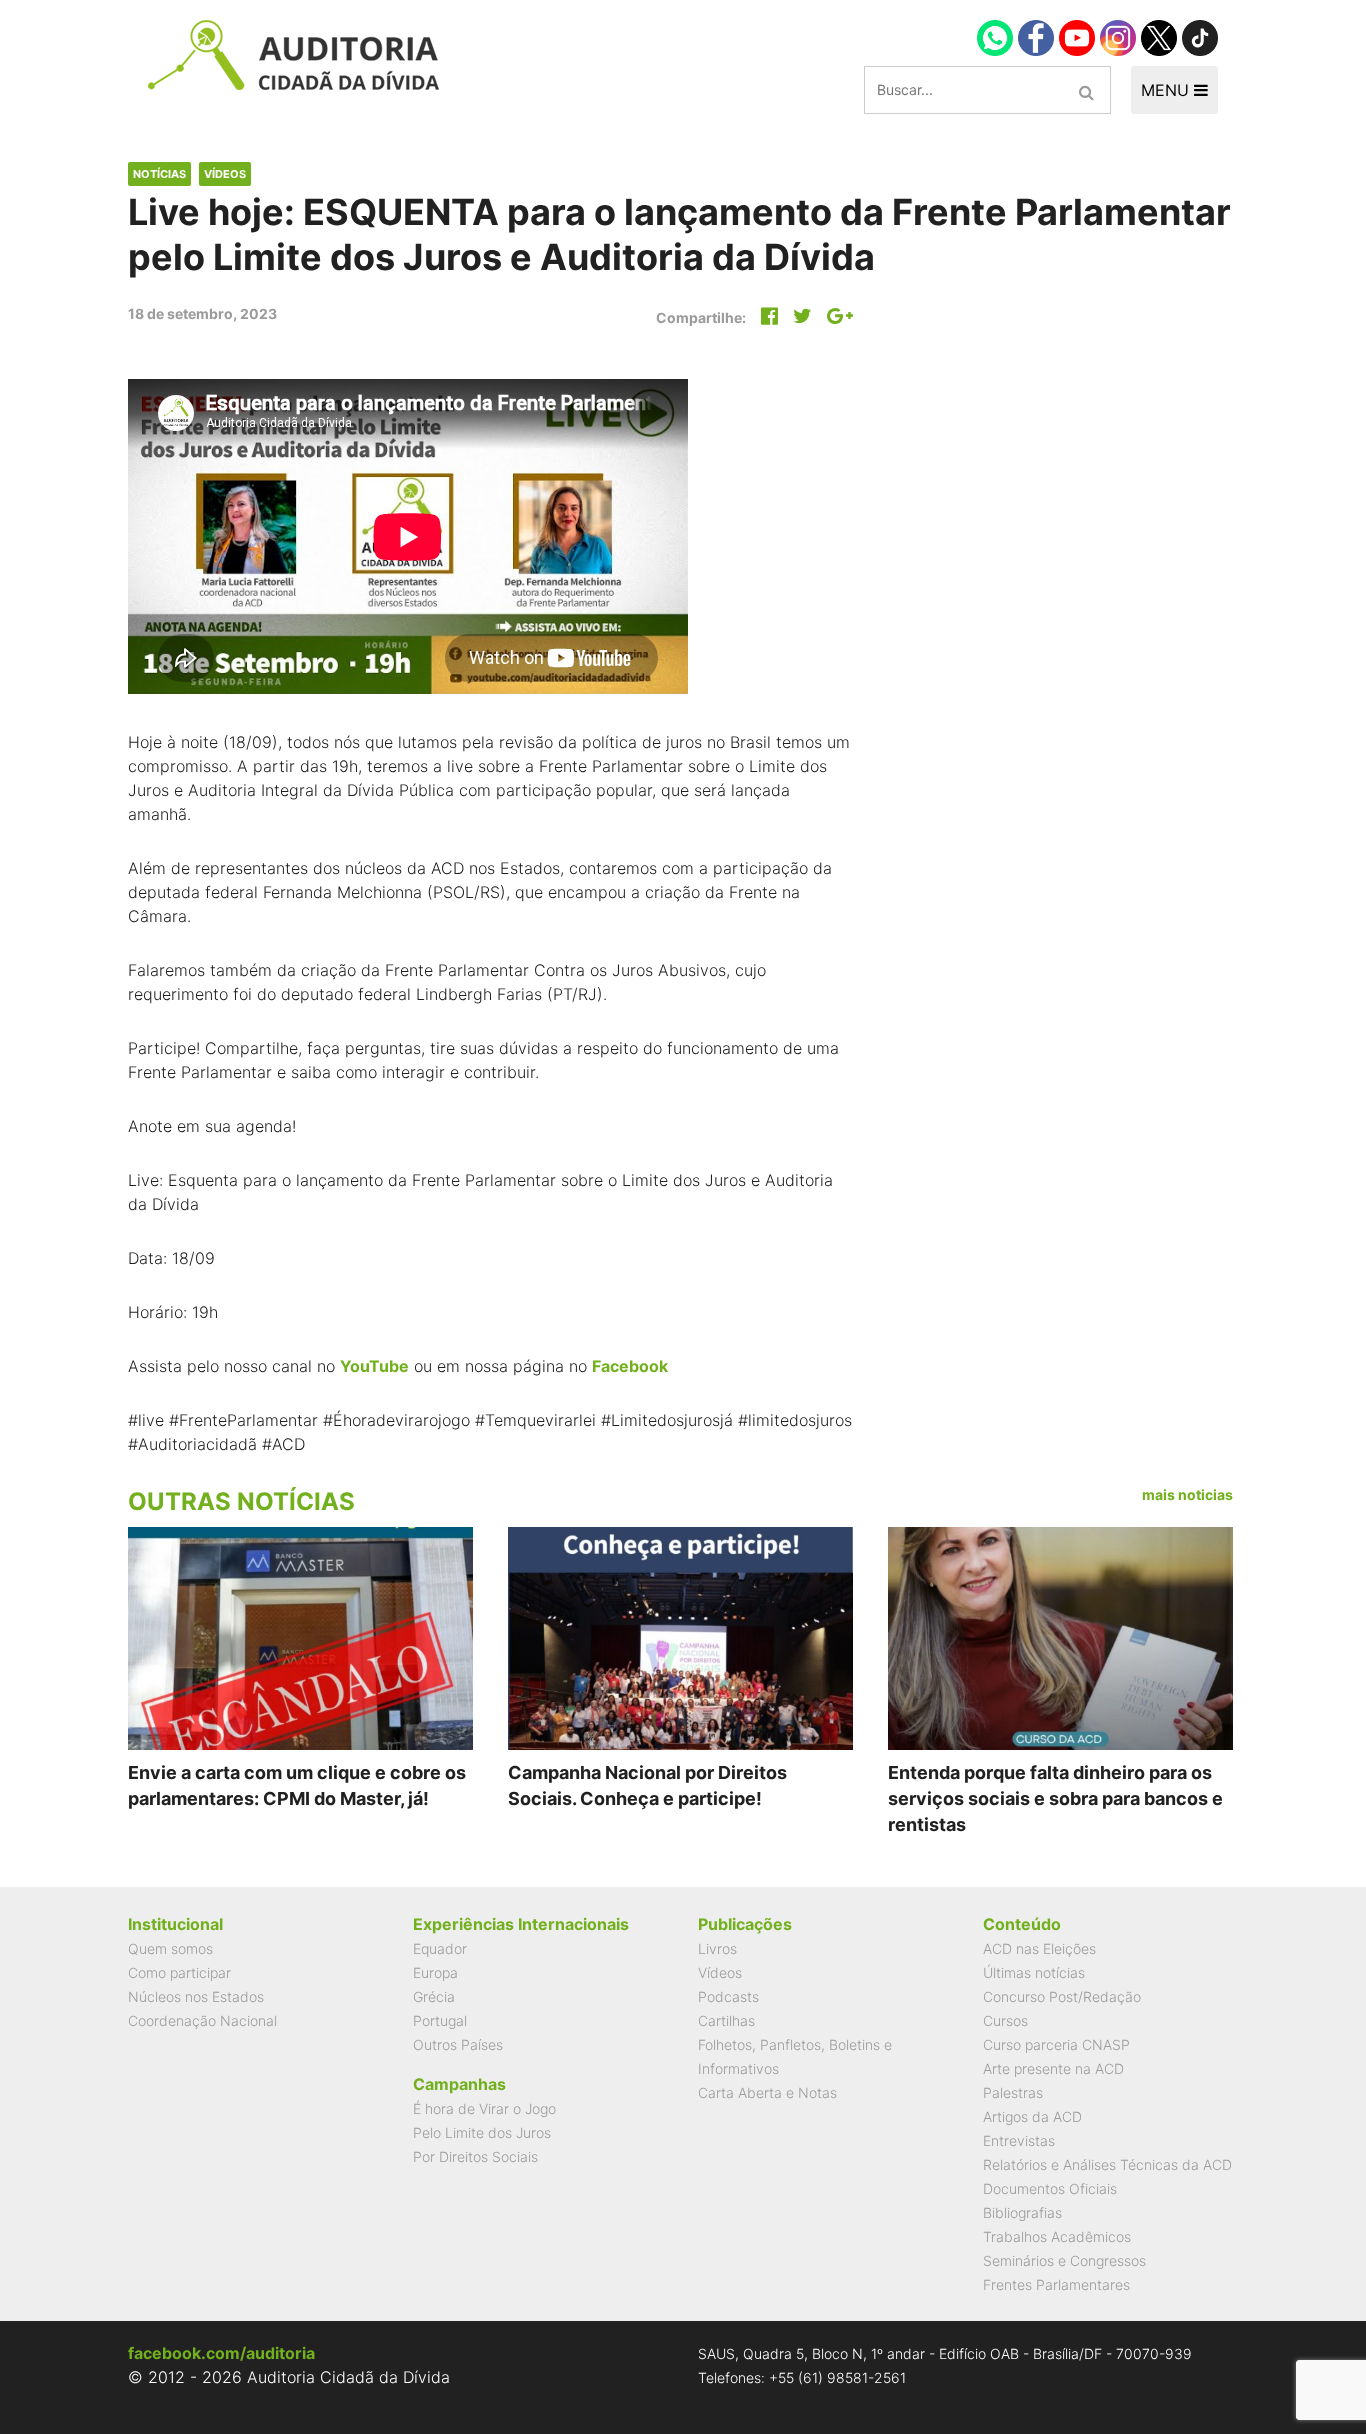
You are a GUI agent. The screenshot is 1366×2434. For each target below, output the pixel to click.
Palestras (1013, 2092)
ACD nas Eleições (1039, 1948)
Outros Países (458, 2044)
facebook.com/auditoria (221, 2353)
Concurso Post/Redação (1062, 1996)
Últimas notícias (1034, 1972)
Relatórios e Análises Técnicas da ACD (1107, 2164)
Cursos (1005, 2020)
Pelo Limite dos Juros (482, 2132)
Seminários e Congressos (1064, 2260)
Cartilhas (726, 2020)
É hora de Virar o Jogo (484, 2108)
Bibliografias (1022, 2212)
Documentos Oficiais (1050, 2188)
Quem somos (170, 1948)
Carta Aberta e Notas (767, 2092)
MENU (1167, 90)
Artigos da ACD (1032, 2116)
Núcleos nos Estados (196, 1996)
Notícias (159, 174)
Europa (435, 1972)
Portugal (440, 2020)
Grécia (434, 1996)
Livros (717, 1948)
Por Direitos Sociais (475, 2156)
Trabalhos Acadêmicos (1057, 2236)
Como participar (179, 1972)
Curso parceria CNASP (1056, 2044)
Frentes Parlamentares (1056, 2284)
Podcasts (728, 1996)
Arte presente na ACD (1053, 2068)
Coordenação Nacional (202, 2020)
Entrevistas (1019, 2140)
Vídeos (225, 174)
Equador (440, 1948)
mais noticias (1187, 1494)
